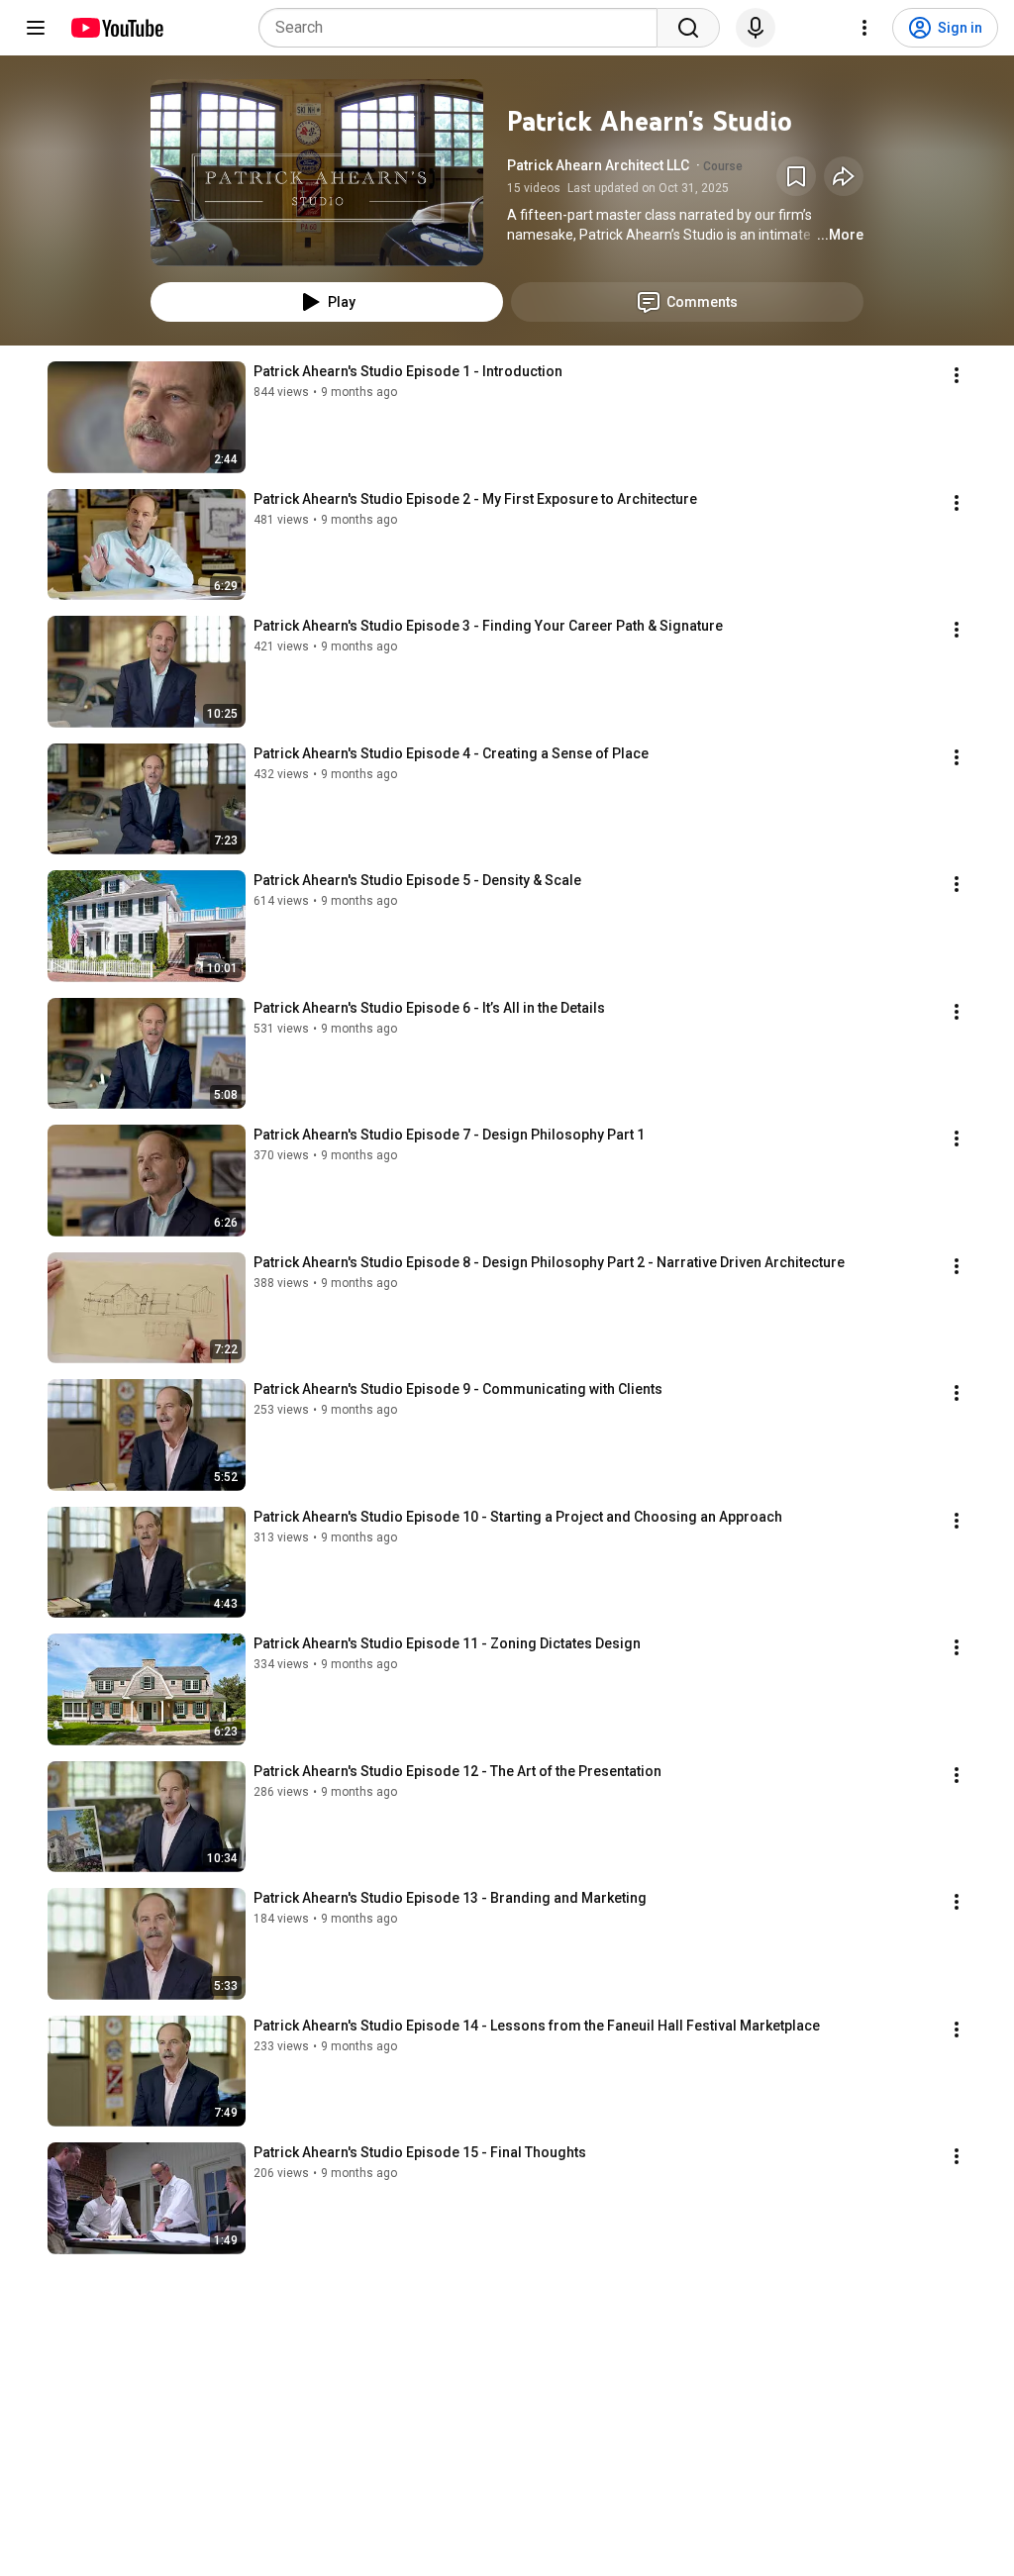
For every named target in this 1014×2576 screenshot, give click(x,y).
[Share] (844, 176)
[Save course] (796, 176)
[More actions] (957, 375)
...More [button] (840, 235)
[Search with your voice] (756, 28)
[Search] (688, 28)
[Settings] (864, 28)
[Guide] (36, 28)
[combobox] (464, 28)
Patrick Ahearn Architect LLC (598, 165)
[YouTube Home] (116, 28)
